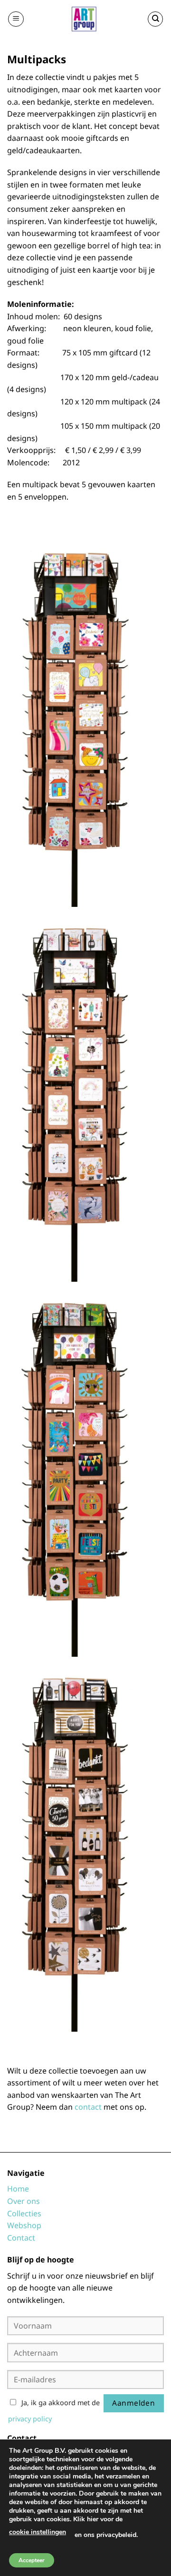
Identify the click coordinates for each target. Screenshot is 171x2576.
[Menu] (16, 19)
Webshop (24, 2225)
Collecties (24, 2213)
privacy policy (30, 2419)
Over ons (24, 2201)
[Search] (155, 19)
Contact (21, 2238)
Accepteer (32, 2560)
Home (18, 2189)
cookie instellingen (38, 2532)
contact (88, 2107)
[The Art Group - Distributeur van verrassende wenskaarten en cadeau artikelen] (85, 19)
